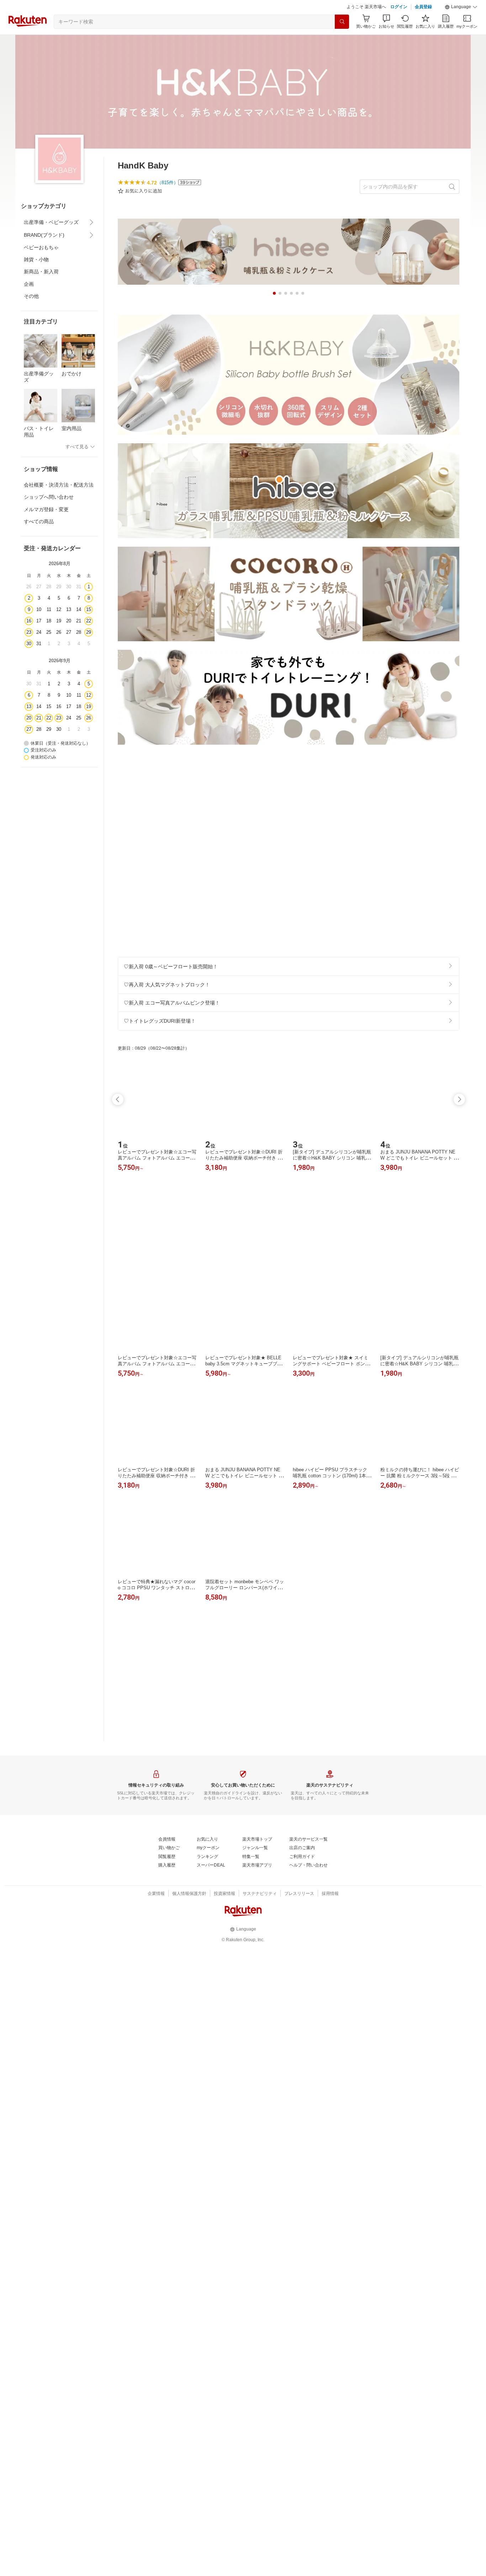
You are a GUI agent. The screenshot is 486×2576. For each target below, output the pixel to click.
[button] (461, 25)
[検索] (342, 39)
